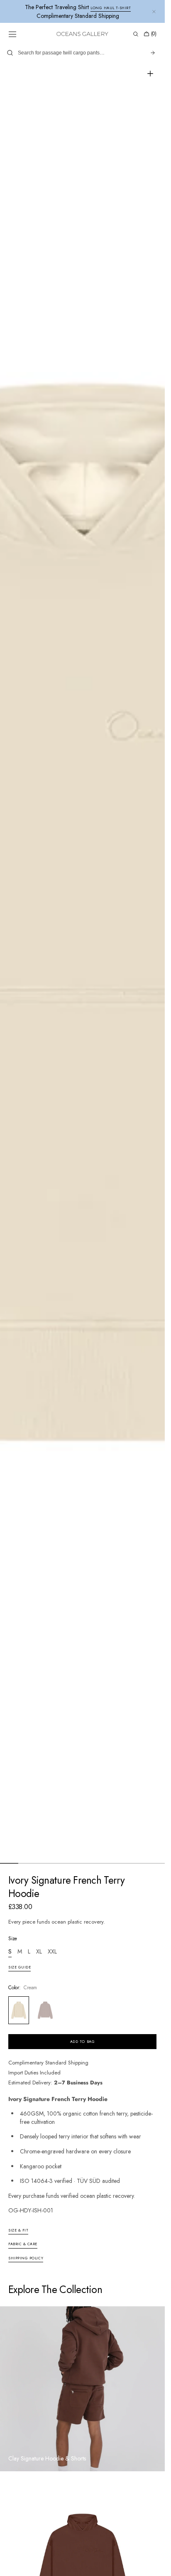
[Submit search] (153, 53)
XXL (52, 1952)
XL (39, 1952)
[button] (12, 34)
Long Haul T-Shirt (111, 8)
